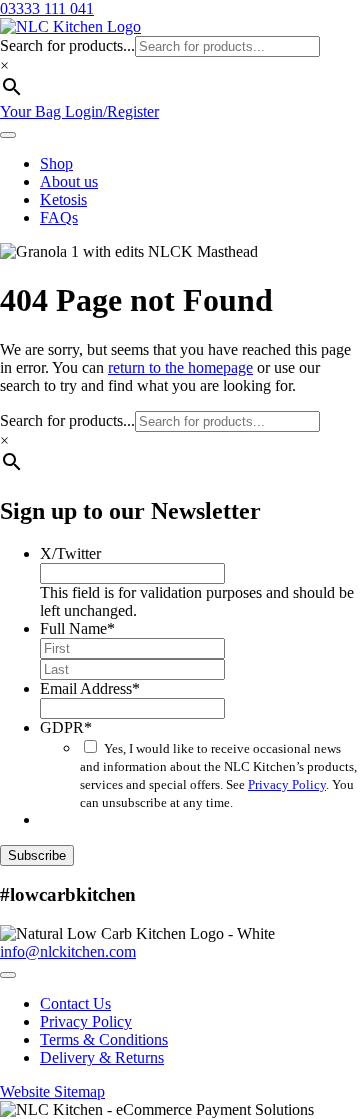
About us (69, 181)
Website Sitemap (52, 1091)
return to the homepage (180, 367)
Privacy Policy (287, 784)
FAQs (59, 217)
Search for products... (67, 45)
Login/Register (112, 111)
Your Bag (32, 111)
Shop (56, 163)
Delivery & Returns (102, 1057)
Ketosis (63, 199)
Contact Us (75, 1003)
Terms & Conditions (104, 1039)
